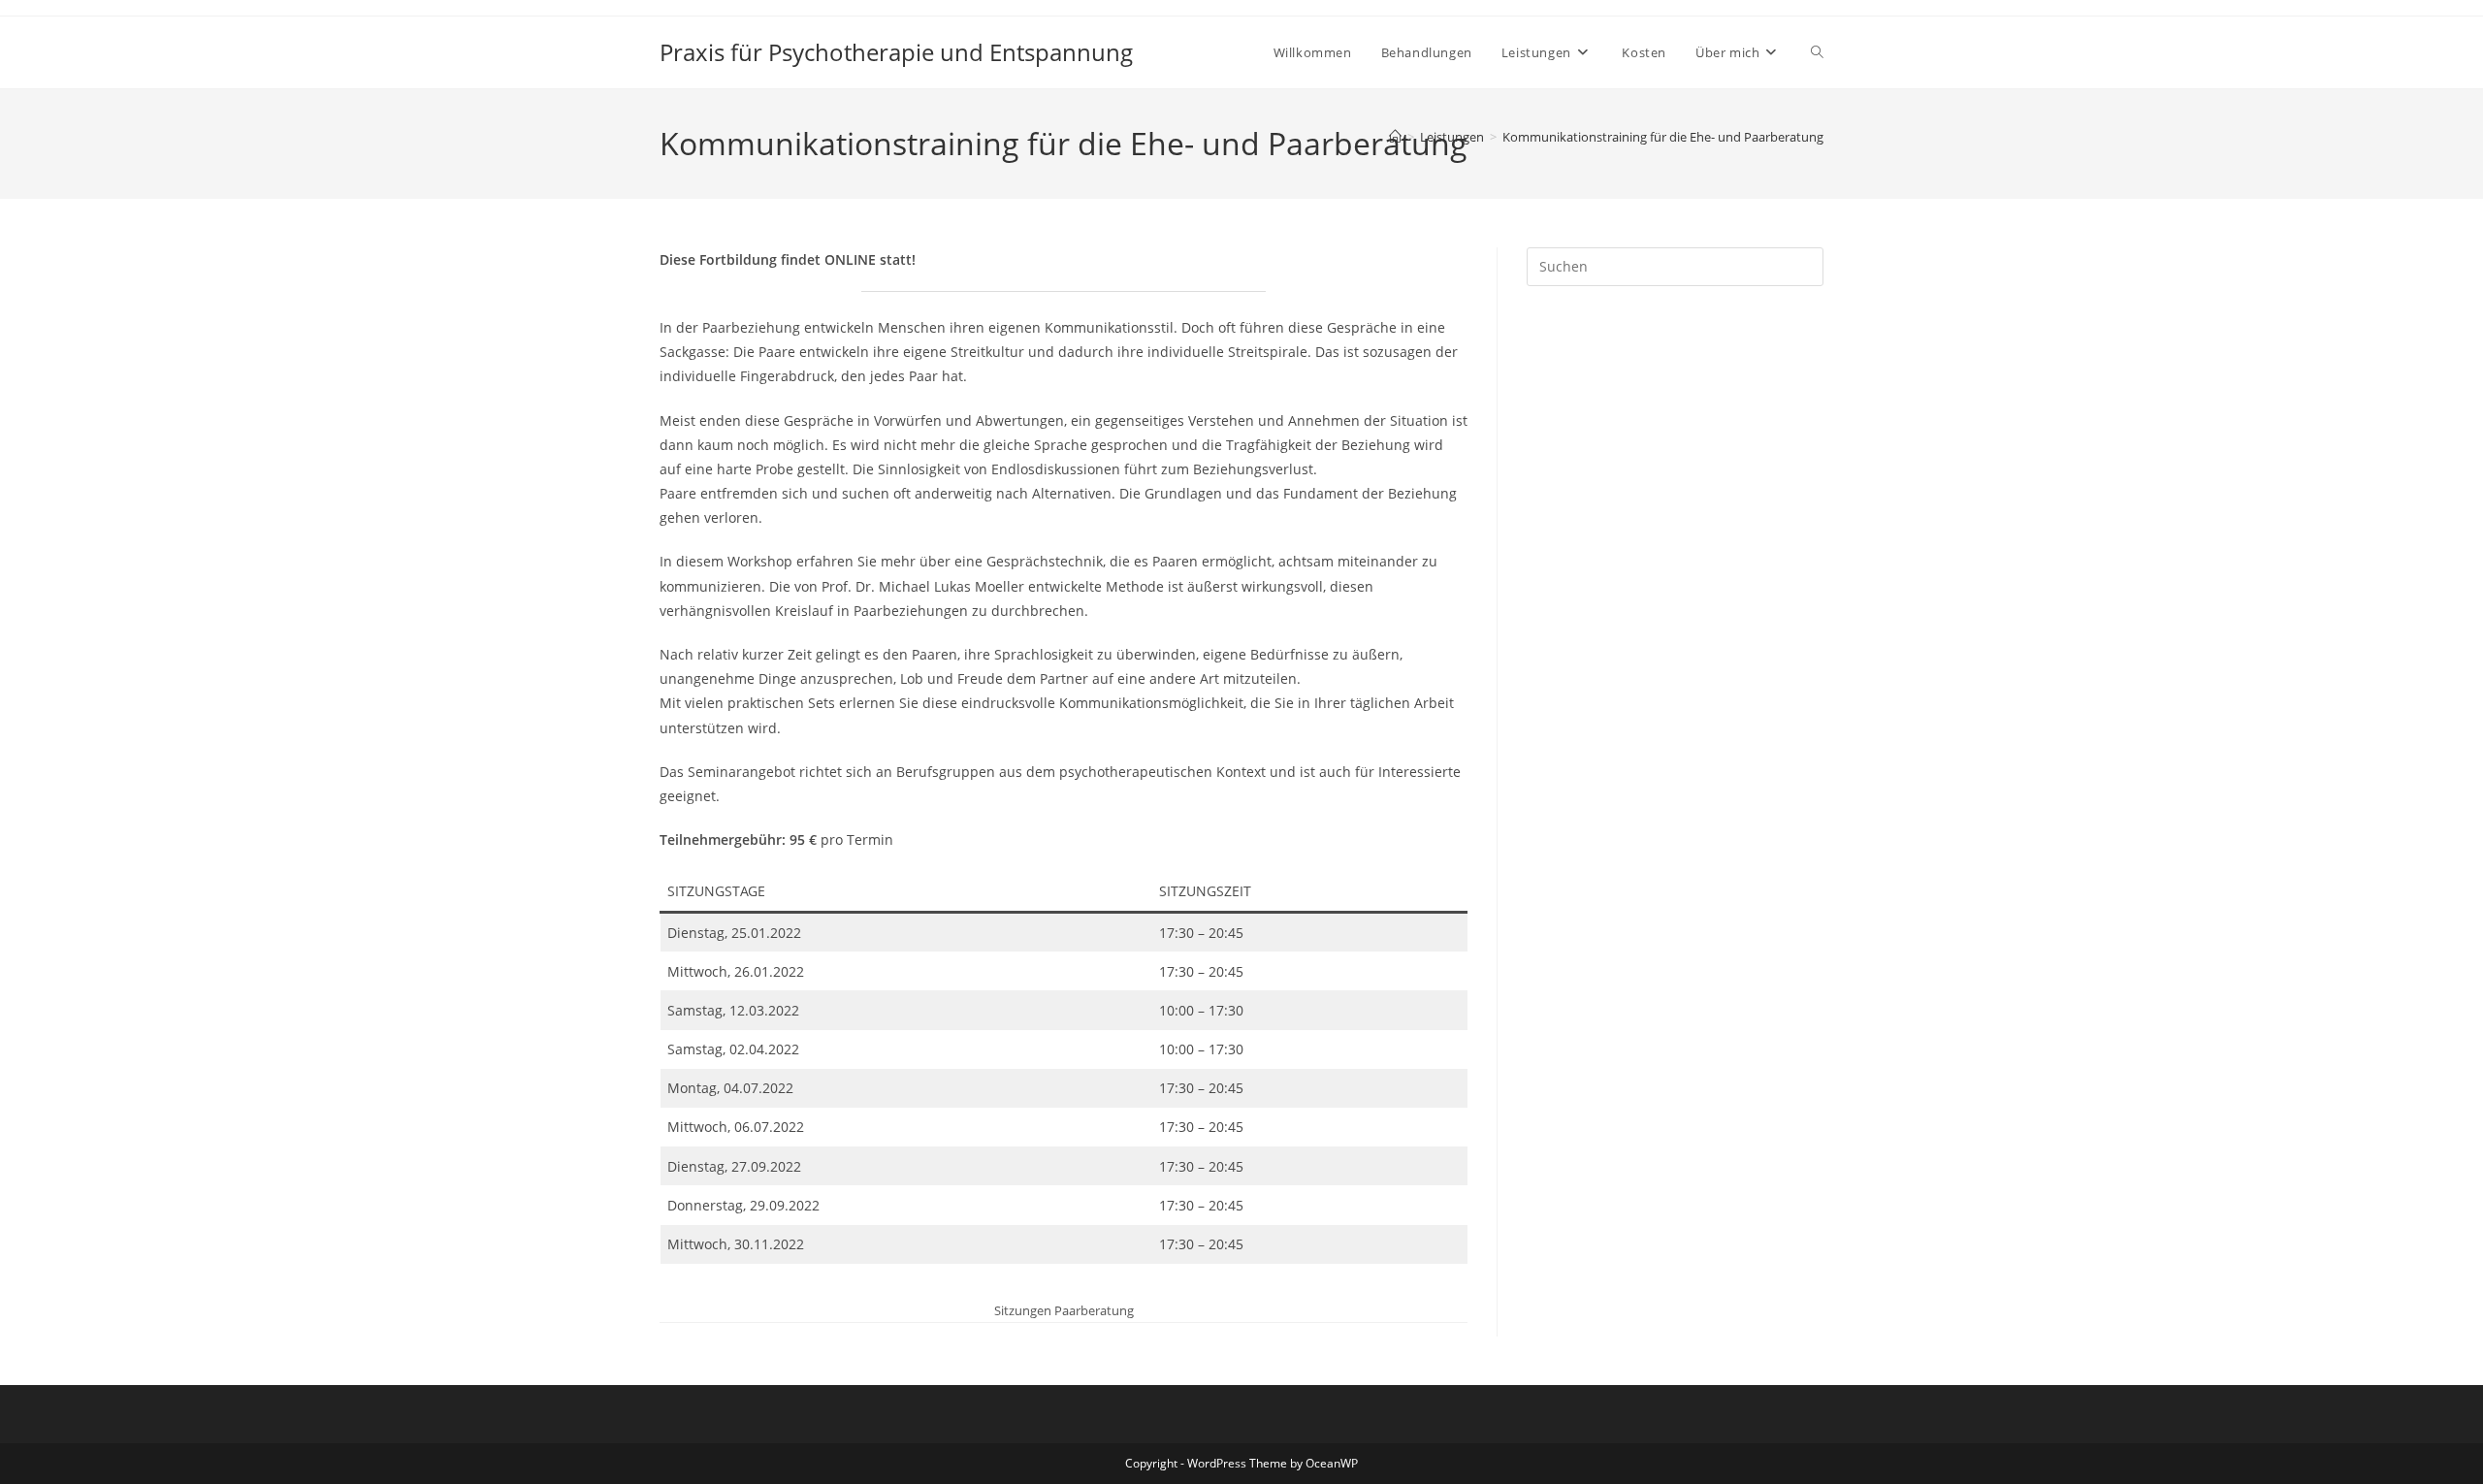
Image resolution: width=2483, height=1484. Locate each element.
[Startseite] (1395, 137)
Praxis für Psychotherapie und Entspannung (896, 52)
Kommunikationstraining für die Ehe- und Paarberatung (1663, 137)
